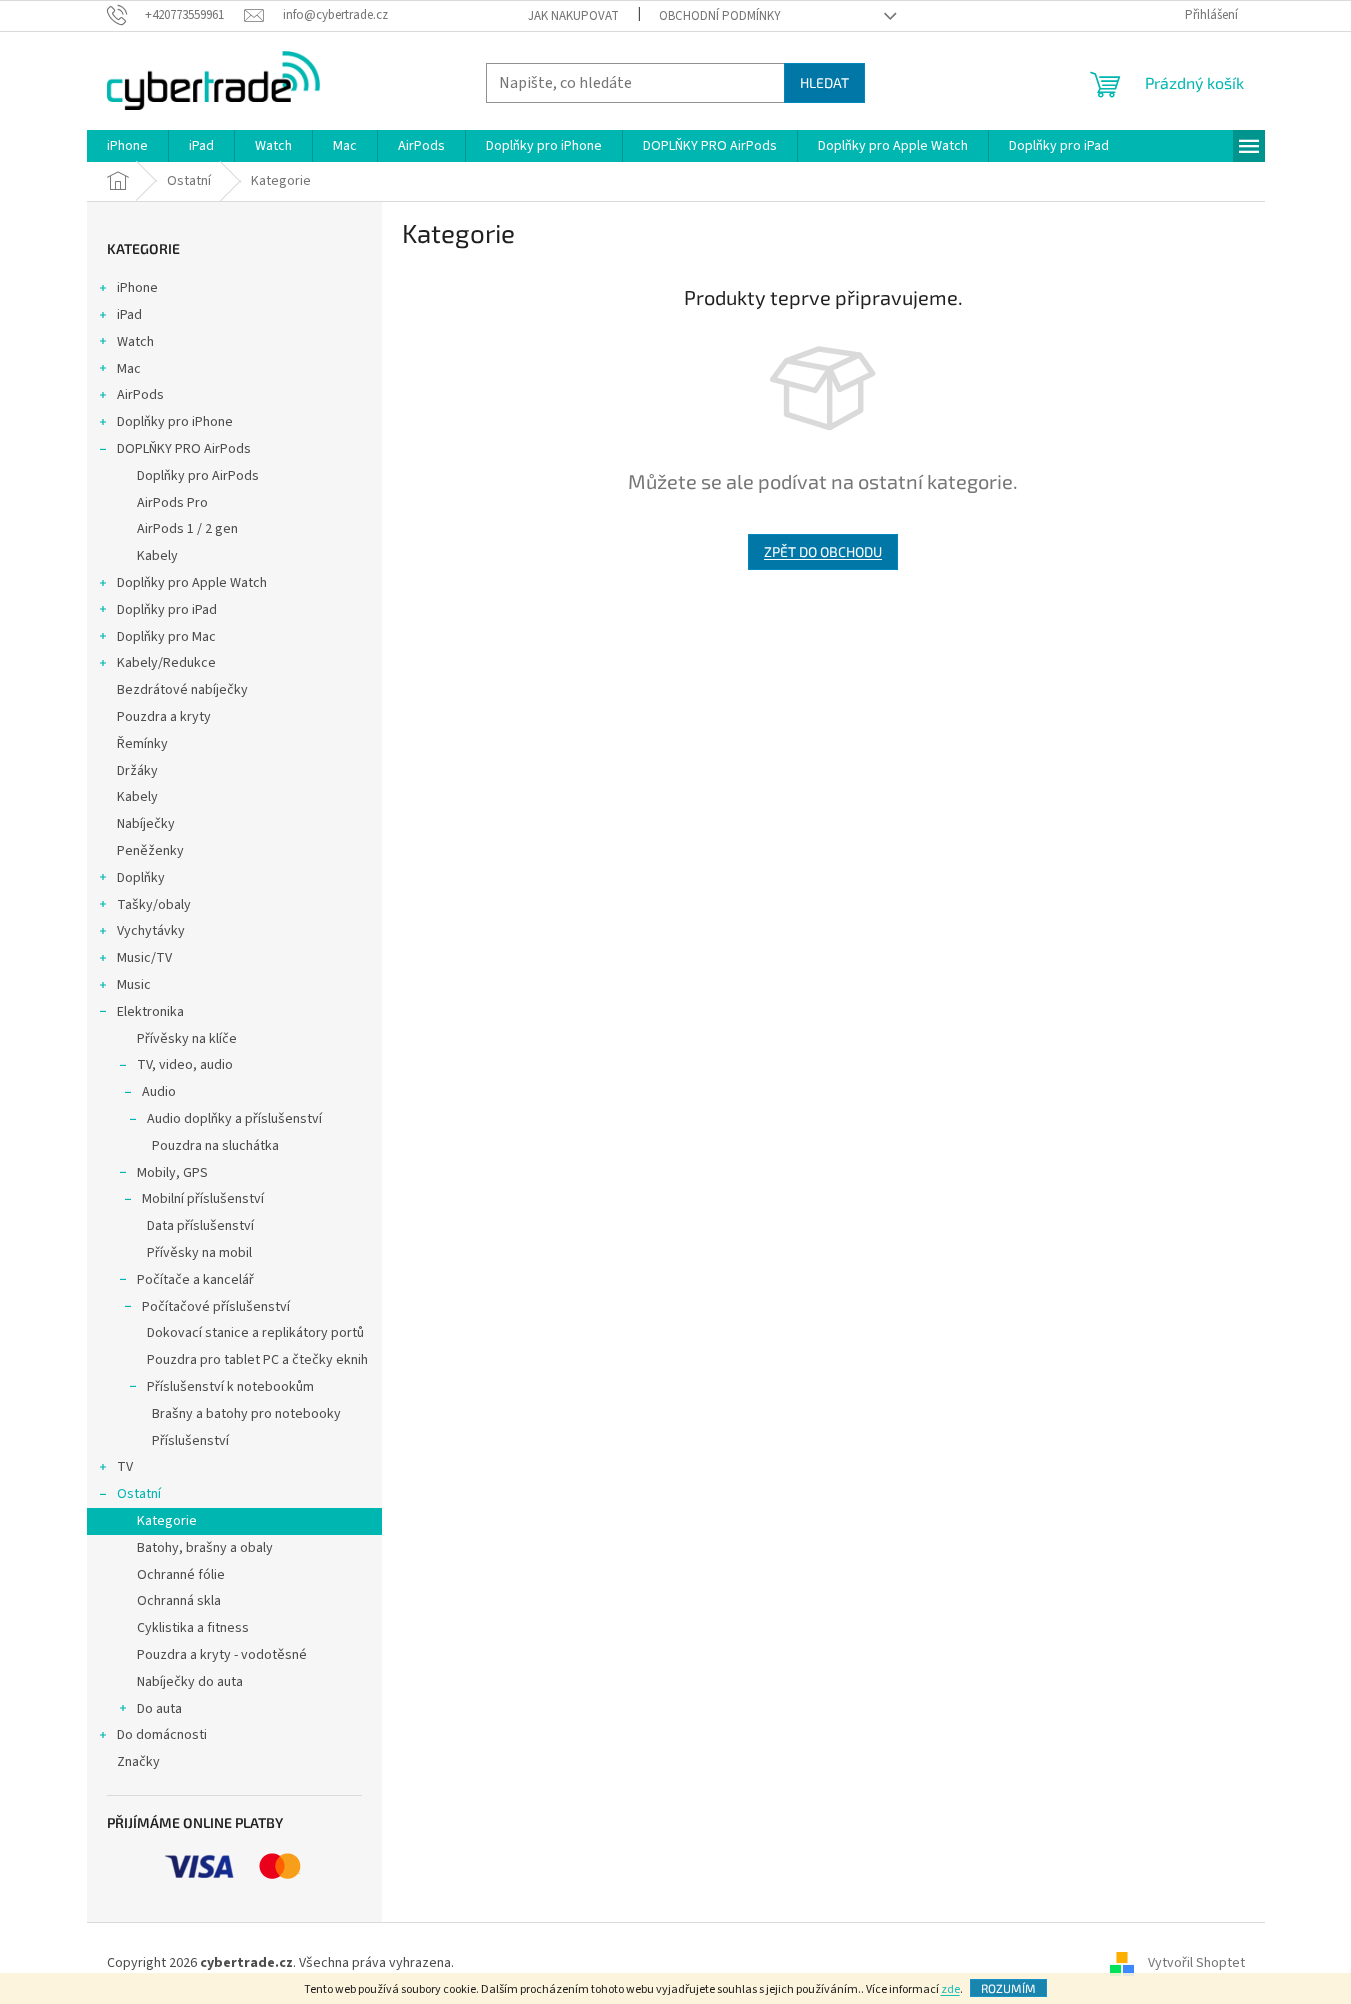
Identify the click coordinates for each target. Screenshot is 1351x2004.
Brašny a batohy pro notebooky (246, 1414)
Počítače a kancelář (195, 1280)
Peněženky (150, 851)
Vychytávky (151, 931)
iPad (129, 315)
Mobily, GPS (172, 1173)
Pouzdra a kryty (164, 717)
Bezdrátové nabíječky (182, 690)
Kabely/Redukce (166, 663)
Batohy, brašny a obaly (205, 1548)
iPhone (137, 288)
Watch (135, 342)
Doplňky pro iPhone (175, 422)
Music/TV (144, 958)
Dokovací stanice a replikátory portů (255, 1333)
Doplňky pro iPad (167, 610)
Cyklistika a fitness (193, 1628)
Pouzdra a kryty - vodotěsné (222, 1655)
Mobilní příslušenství (203, 1199)
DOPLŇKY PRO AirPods (184, 449)
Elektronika (150, 1012)
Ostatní (139, 1494)
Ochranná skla (179, 1601)
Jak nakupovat (573, 16)
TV (125, 1467)
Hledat (824, 82)
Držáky (137, 771)
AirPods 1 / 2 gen (187, 529)
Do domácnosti (162, 1735)
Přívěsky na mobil (199, 1253)
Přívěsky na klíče (187, 1039)
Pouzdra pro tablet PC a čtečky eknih (257, 1360)
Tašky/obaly (154, 905)
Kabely (157, 556)
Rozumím (1008, 1988)
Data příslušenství (200, 1226)
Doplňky (141, 878)
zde (950, 1989)
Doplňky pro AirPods (198, 476)
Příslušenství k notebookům (230, 1387)
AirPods (140, 395)
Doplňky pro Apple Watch (192, 583)
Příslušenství (190, 1441)
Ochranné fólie (181, 1575)
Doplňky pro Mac (166, 637)
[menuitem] (127, 146)
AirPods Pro (172, 503)
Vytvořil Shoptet (1196, 1963)
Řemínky (142, 744)
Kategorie (167, 1521)
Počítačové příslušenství (216, 1307)
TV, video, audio (185, 1065)
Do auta (159, 1709)
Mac (129, 369)
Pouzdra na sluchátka (215, 1146)
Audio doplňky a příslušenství (234, 1119)
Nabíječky (146, 824)
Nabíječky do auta (190, 1682)
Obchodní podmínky (720, 16)
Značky (138, 1762)
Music (134, 985)
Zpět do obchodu (823, 551)
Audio (159, 1092)
